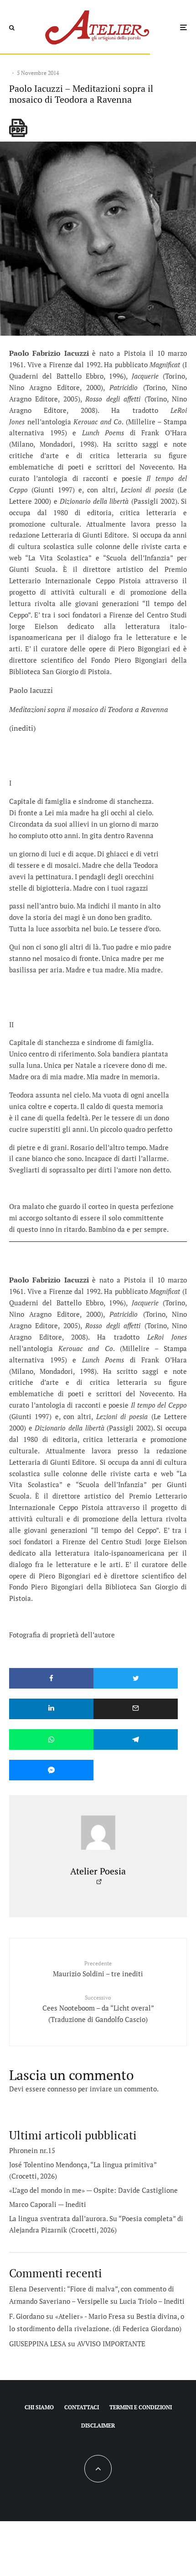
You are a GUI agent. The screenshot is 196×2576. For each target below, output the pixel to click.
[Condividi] (51, 1678)
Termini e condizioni (141, 2407)
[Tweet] (136, 1678)
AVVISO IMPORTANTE (111, 2344)
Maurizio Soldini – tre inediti (98, 1969)
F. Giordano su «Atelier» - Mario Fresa (67, 2316)
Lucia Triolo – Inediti (152, 2301)
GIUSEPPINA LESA (38, 2344)
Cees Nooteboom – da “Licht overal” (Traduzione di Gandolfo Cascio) (98, 2009)
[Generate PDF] (18, 128)
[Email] (136, 1709)
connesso (62, 2089)
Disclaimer (98, 2426)
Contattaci (82, 2407)
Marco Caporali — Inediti (48, 2204)
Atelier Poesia (98, 1871)
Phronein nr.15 (32, 2150)
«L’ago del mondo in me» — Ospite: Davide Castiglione (93, 2190)
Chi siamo (39, 2407)
